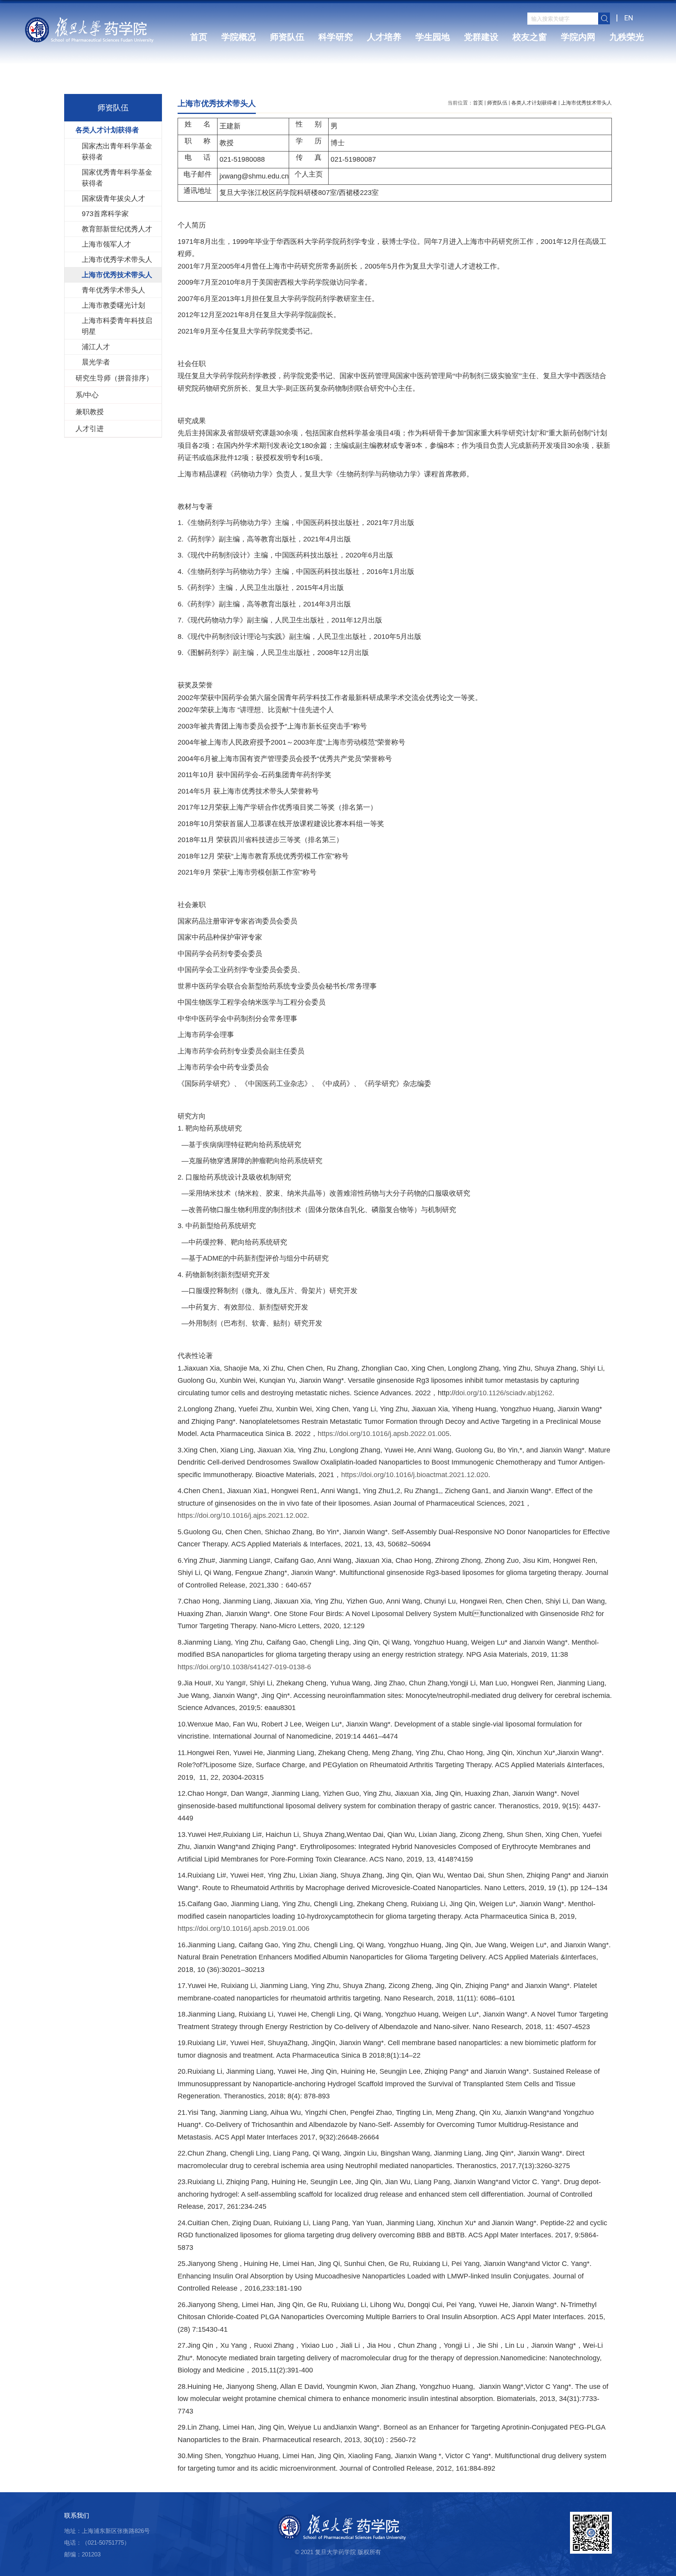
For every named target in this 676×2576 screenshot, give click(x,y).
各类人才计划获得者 (534, 103)
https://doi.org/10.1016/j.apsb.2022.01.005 (384, 1434)
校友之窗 (530, 37)
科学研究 (336, 37)
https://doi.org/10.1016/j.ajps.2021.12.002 (242, 1515)
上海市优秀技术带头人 (586, 103)
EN (629, 18)
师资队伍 (287, 37)
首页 (199, 37)
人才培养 (384, 37)
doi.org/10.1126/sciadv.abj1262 (504, 1393)
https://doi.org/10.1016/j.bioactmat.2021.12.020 (415, 1475)
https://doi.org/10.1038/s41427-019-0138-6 (244, 1667)
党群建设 (481, 37)
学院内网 (578, 37)
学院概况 (239, 37)
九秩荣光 (627, 37)
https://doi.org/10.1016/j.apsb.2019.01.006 (244, 1928)
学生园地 (433, 37)
